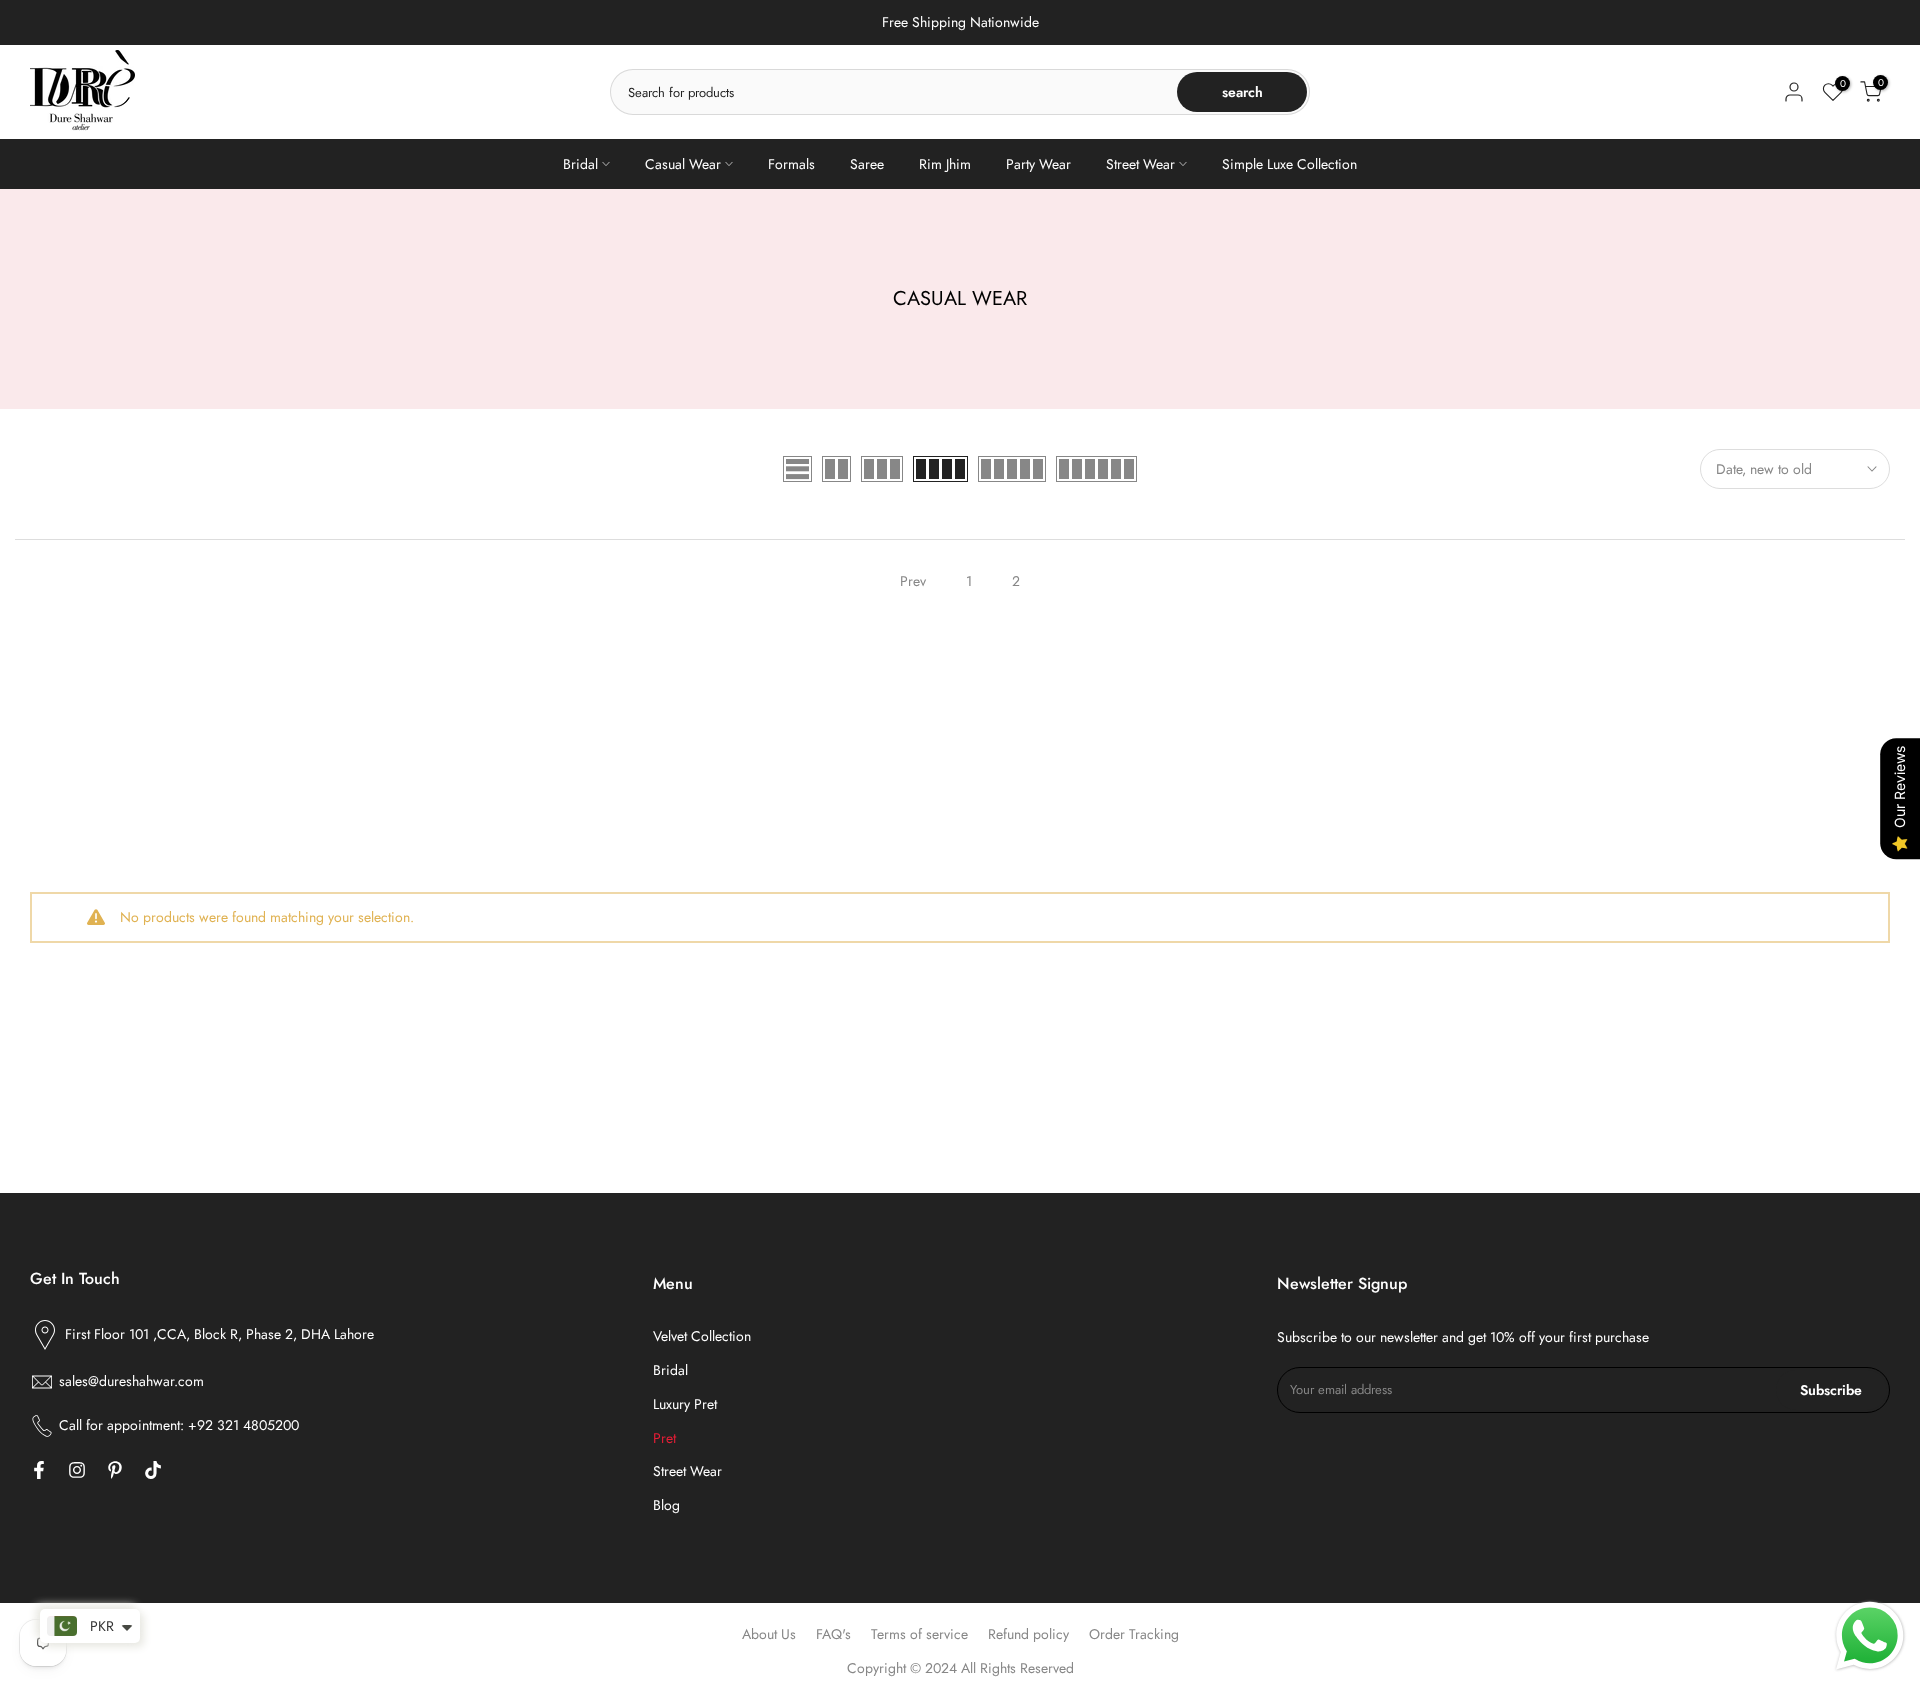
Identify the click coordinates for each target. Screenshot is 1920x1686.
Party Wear (1038, 164)
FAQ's (833, 1634)
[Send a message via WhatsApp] (1870, 1636)
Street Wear (1140, 164)
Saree (867, 164)
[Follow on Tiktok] (153, 1470)
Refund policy (1028, 1634)
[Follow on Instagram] (77, 1470)
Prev (913, 581)
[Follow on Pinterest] (115, 1470)
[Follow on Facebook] (39, 1470)
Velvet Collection (702, 1336)
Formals (791, 164)
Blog (666, 1505)
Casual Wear (683, 164)
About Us (769, 1634)
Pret (664, 1438)
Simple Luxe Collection (1289, 164)
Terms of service (919, 1634)
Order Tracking (1134, 1634)
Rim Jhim (945, 164)
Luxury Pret (685, 1404)
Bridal (580, 164)
